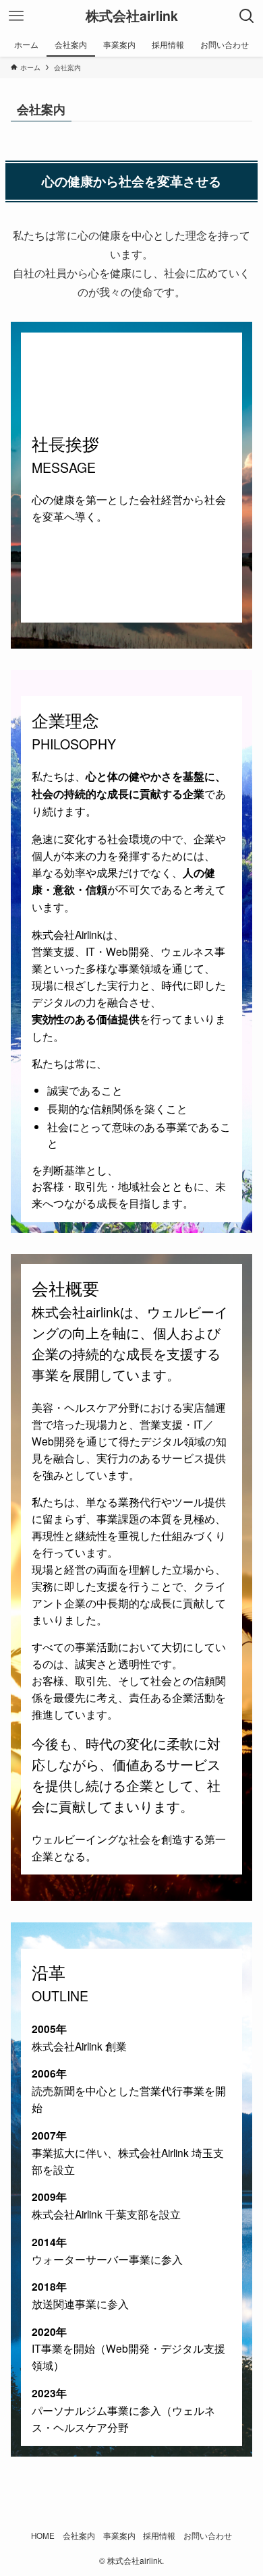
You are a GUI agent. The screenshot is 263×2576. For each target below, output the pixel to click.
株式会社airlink (132, 16)
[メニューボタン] (16, 16)
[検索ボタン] (247, 16)
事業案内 (119, 2536)
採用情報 (159, 2536)
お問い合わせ (208, 2536)
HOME (43, 2536)
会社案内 (79, 2536)
